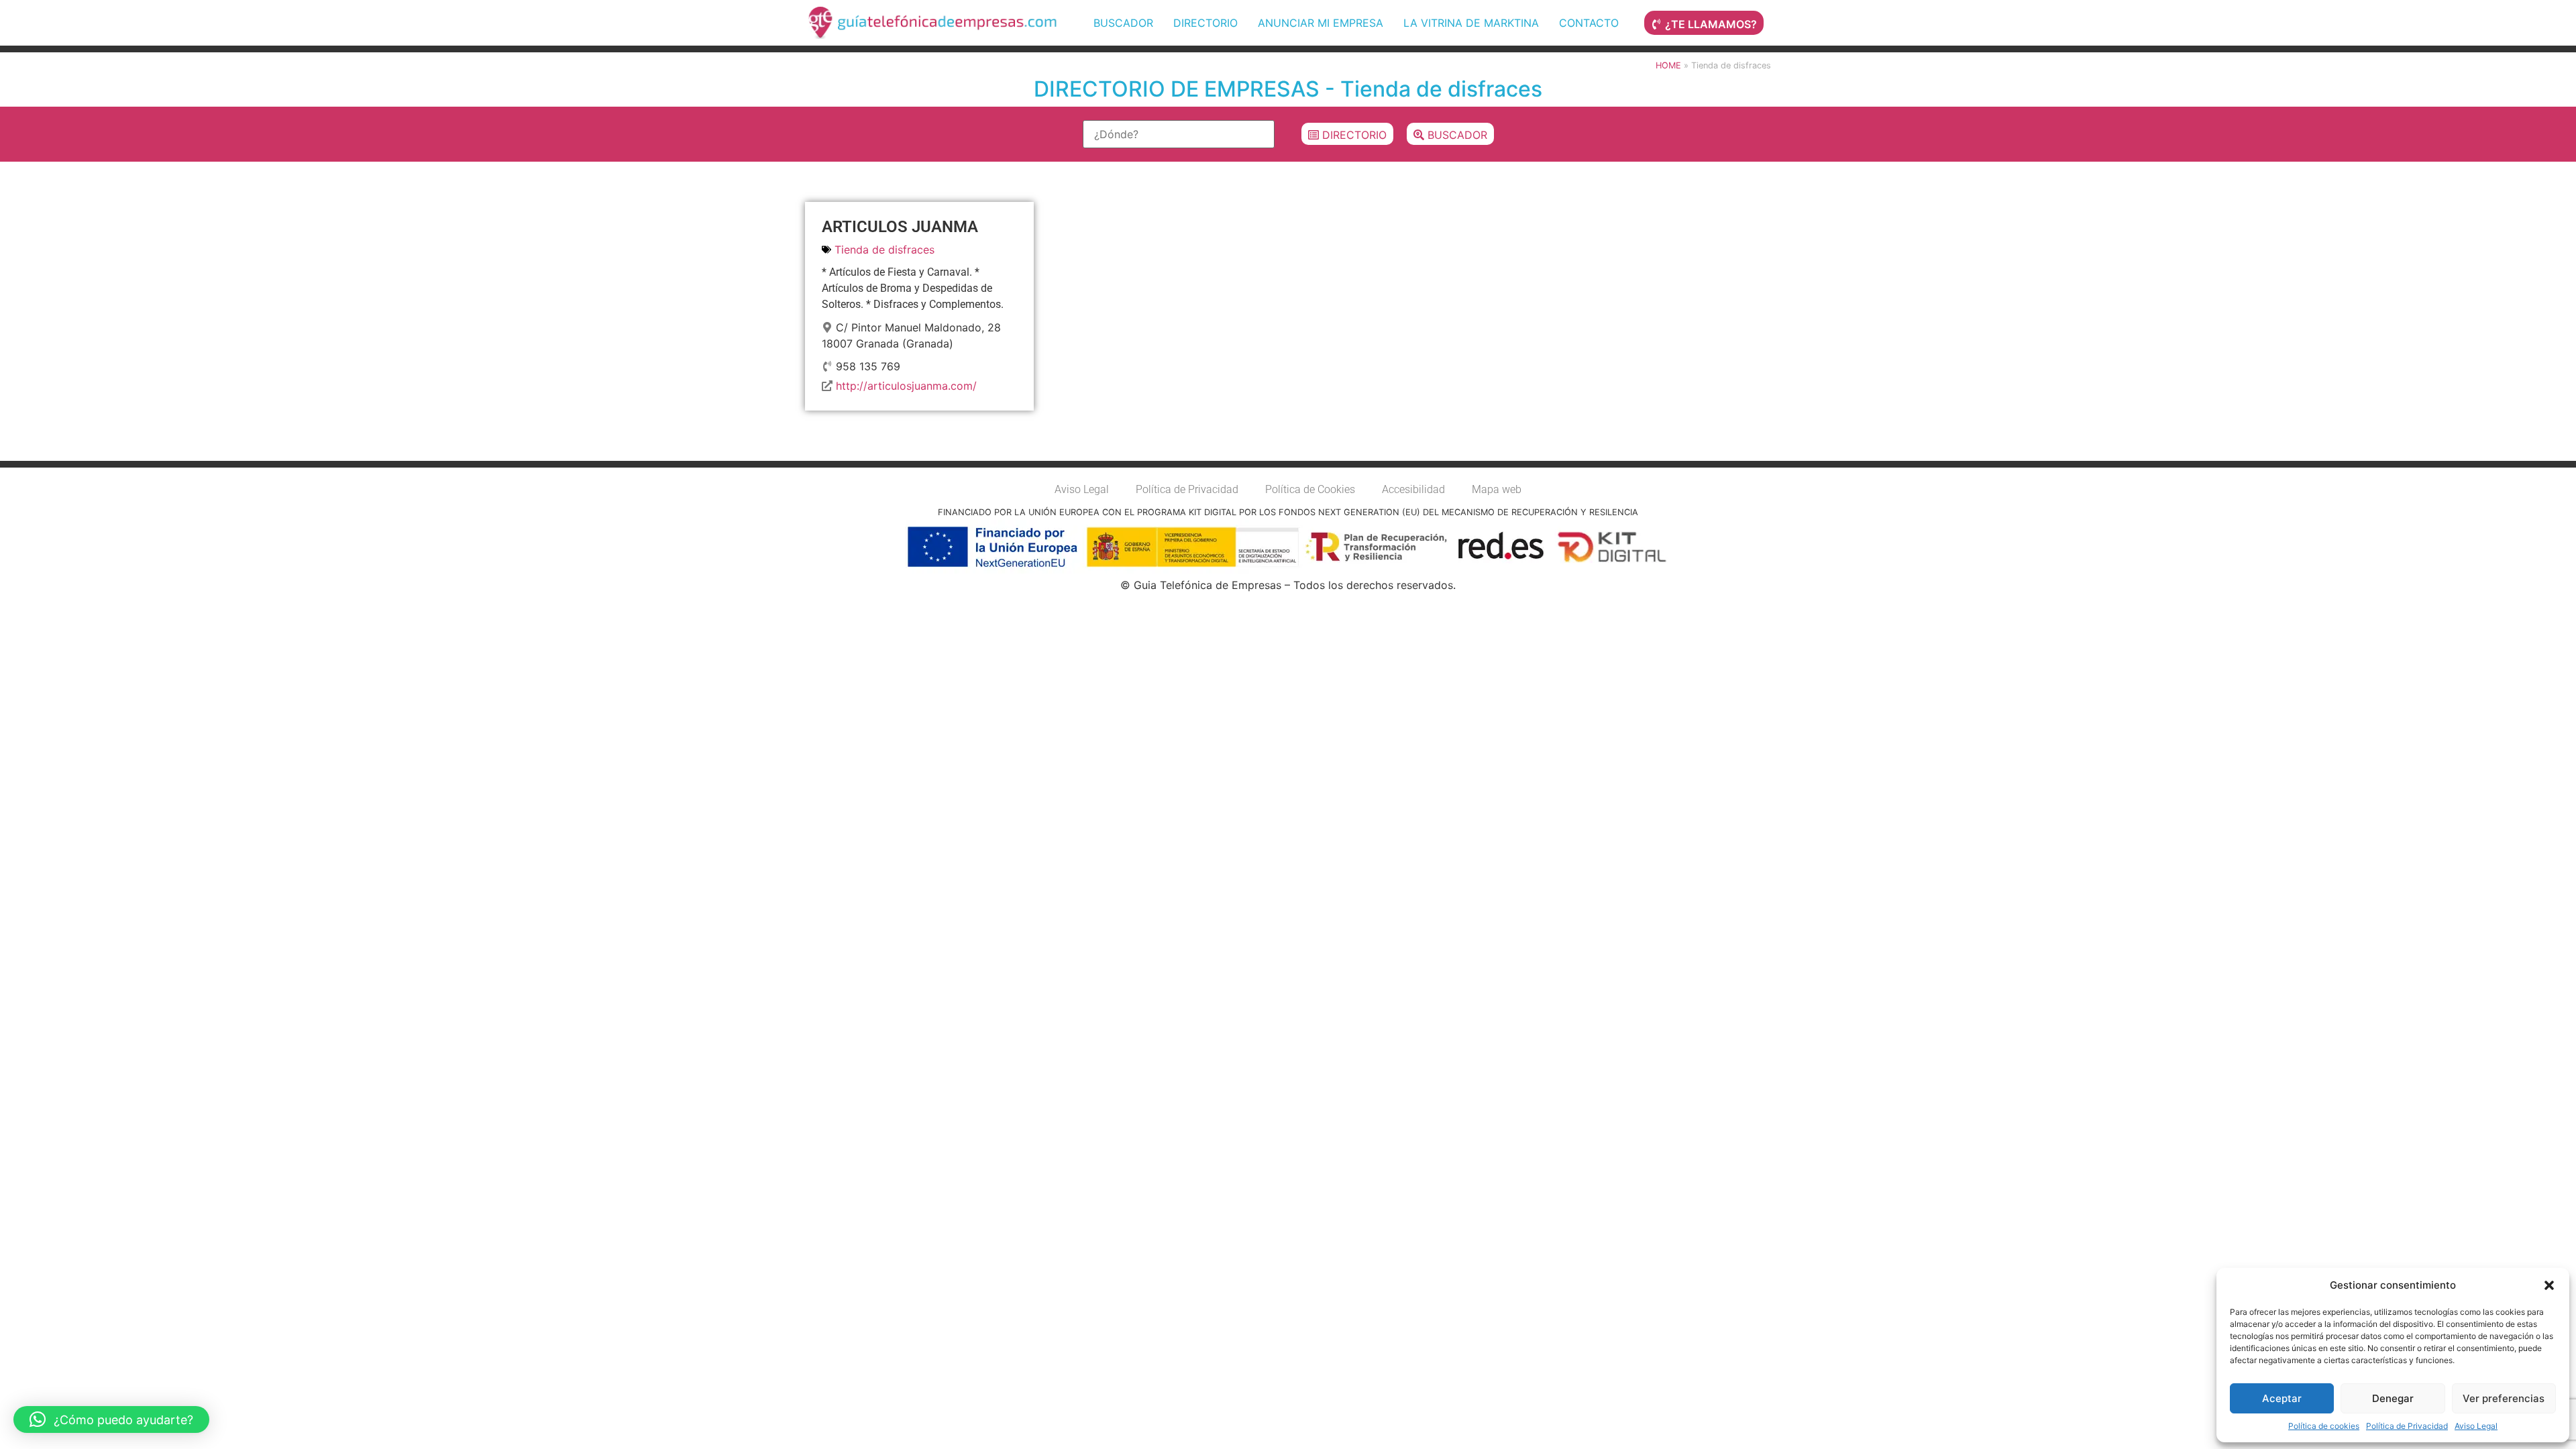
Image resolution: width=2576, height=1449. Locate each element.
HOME (1668, 65)
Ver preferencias (2504, 1398)
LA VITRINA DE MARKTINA (1471, 23)
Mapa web (1497, 489)
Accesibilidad (1413, 489)
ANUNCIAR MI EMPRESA (1321, 23)
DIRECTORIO (1205, 23)
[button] (2549, 1285)
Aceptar (2282, 1398)
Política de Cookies (1310, 489)
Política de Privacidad (2407, 1426)
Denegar (2393, 1398)
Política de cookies (2324, 1426)
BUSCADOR (1123, 23)
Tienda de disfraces (884, 250)
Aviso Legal (2476, 1426)
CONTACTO (1589, 23)
